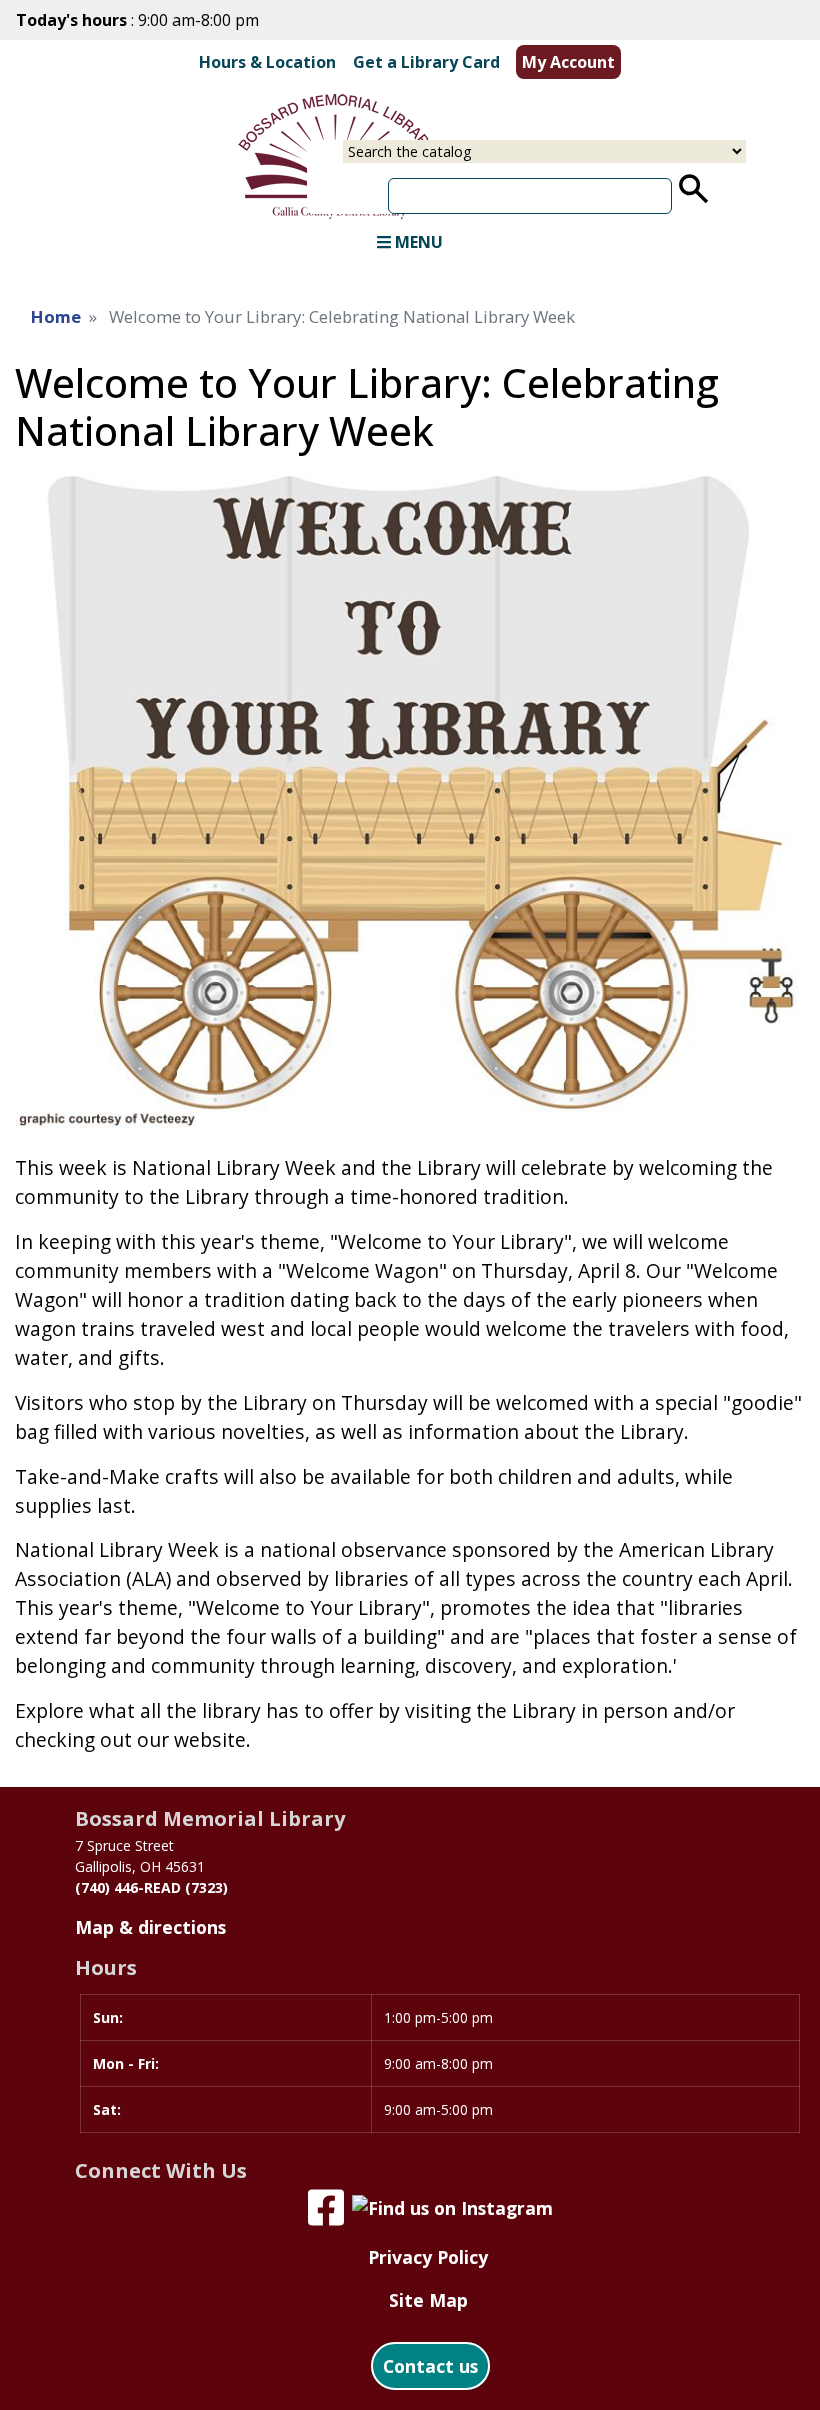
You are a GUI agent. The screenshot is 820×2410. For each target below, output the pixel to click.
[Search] (694, 188)
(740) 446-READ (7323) (151, 1887)
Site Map (428, 2300)
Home (56, 316)
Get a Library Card (426, 62)
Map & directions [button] (150, 1927)
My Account (568, 62)
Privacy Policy (428, 2257)
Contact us (430, 2366)
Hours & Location (267, 62)
